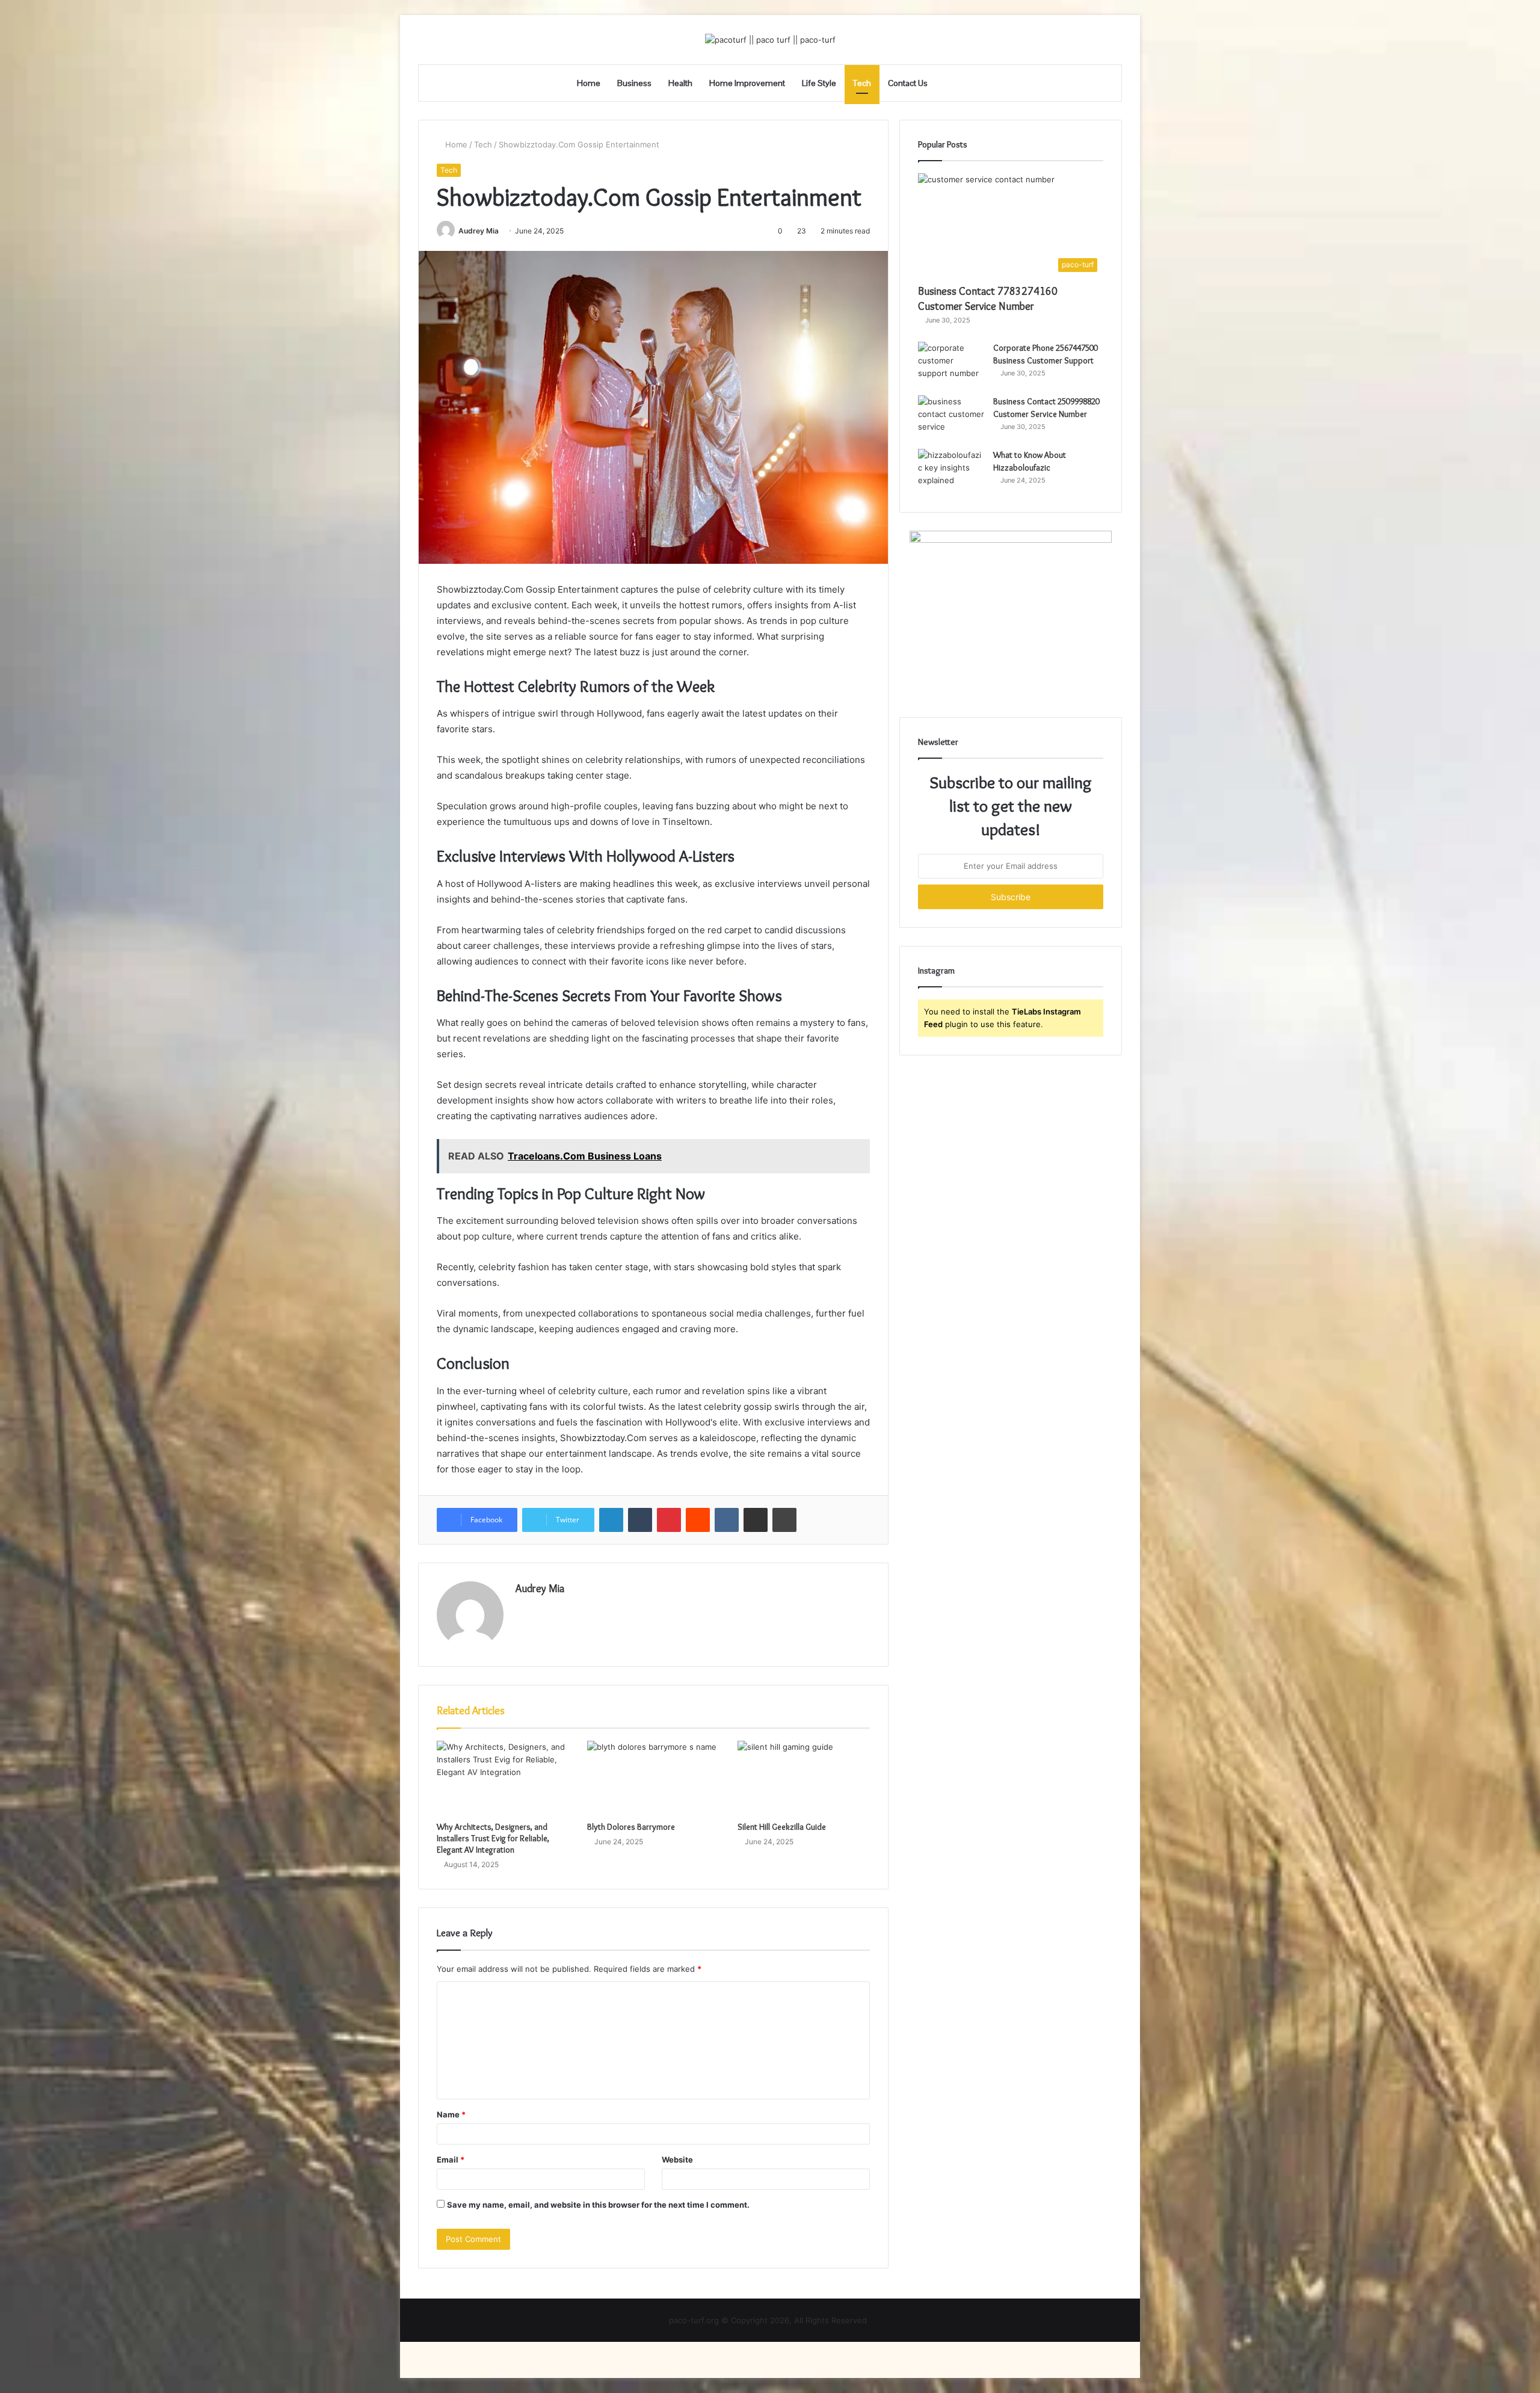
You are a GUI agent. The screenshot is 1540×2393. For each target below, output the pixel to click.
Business (634, 83)
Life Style (819, 83)
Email (451, 2160)
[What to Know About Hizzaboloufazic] (951, 471)
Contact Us (908, 83)
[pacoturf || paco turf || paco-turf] (770, 40)
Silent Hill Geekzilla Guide (782, 1827)
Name (451, 2114)
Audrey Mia (479, 231)
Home (589, 83)
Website (677, 2160)
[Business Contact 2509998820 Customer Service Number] (951, 418)
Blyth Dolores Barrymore (631, 1827)
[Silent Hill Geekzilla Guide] (804, 1778)
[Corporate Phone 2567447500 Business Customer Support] (951, 364)
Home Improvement (747, 83)
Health (680, 83)
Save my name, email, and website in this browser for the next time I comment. (598, 2205)
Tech (862, 83)
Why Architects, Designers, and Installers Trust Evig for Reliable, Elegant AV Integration (493, 1838)
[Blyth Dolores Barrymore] (653, 1778)
